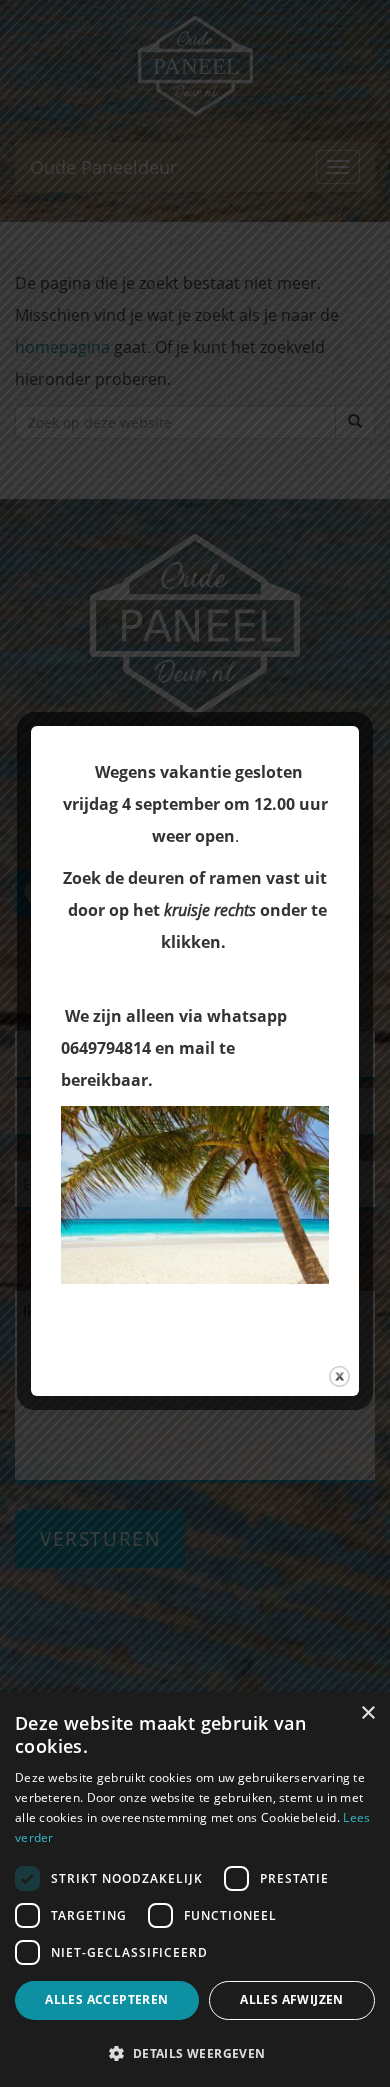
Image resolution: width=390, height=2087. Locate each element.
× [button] (367, 1713)
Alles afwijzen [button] (292, 1999)
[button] (195, 2052)
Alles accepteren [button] (106, 1999)
